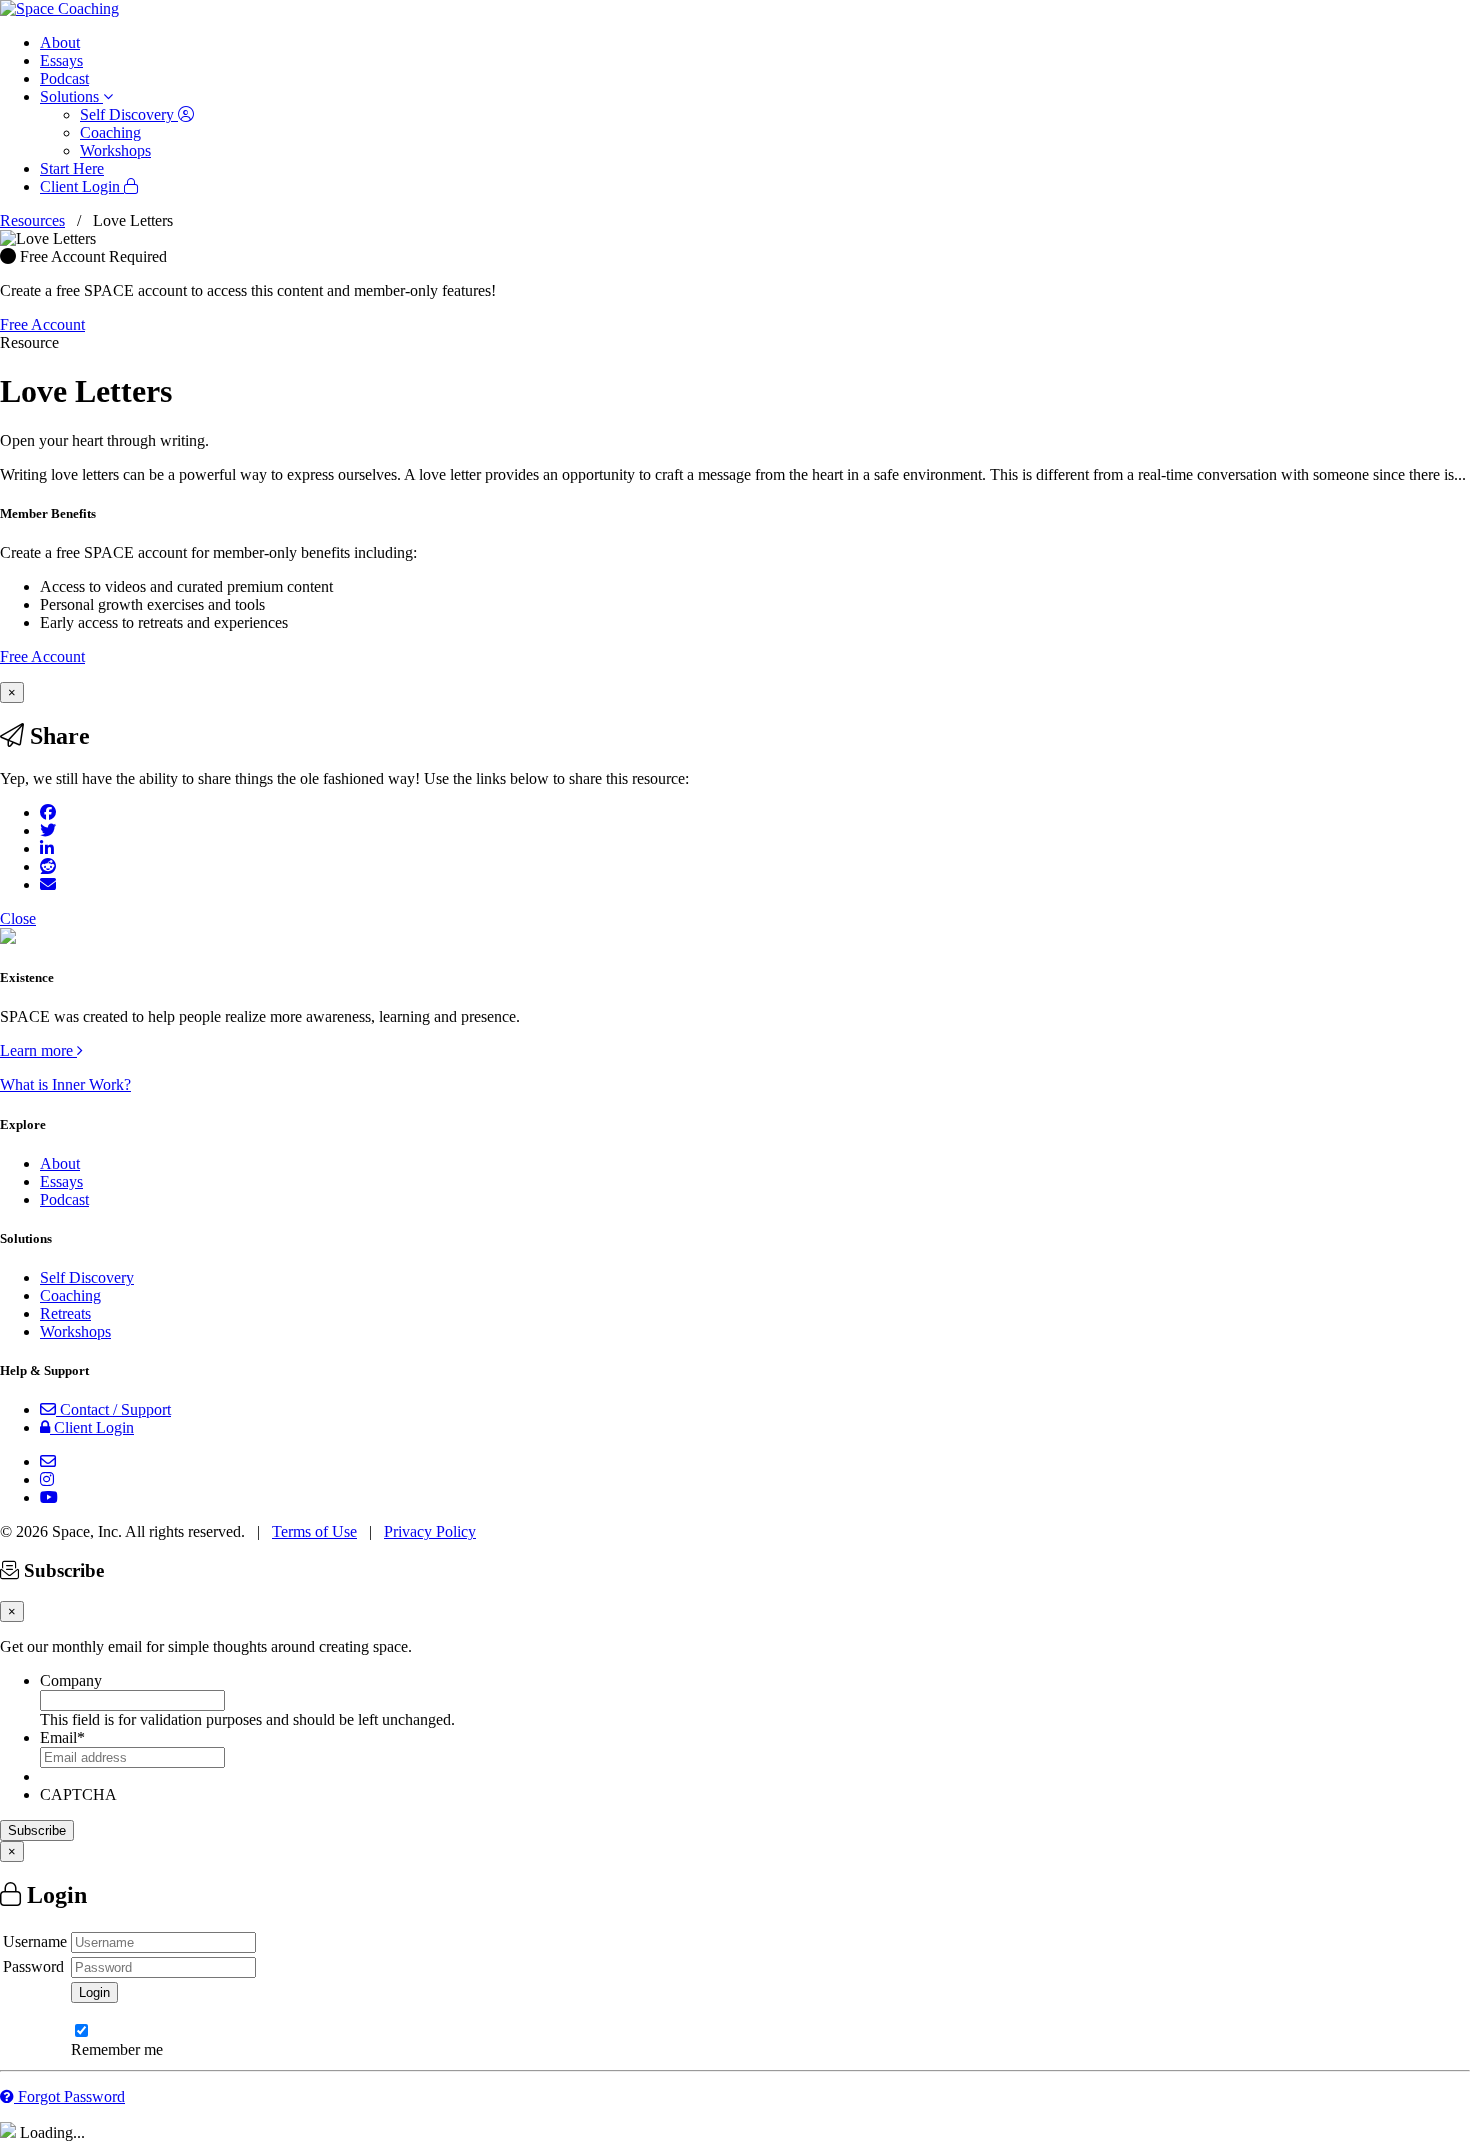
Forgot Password (69, 2096)
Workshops (115, 150)
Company (71, 1680)
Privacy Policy (430, 1531)
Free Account (42, 324)
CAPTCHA (78, 1794)
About (60, 42)
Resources (32, 220)
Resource (29, 342)
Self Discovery (129, 114)
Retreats (65, 1313)
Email (62, 1737)
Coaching (110, 132)
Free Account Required (91, 256)
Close (18, 918)
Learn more (38, 1050)
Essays (61, 60)
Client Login (82, 186)
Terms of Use (314, 1531)
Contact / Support (113, 1409)
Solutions (71, 96)
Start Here (72, 168)
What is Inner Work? (65, 1084)
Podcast (64, 78)
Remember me (117, 2049)
